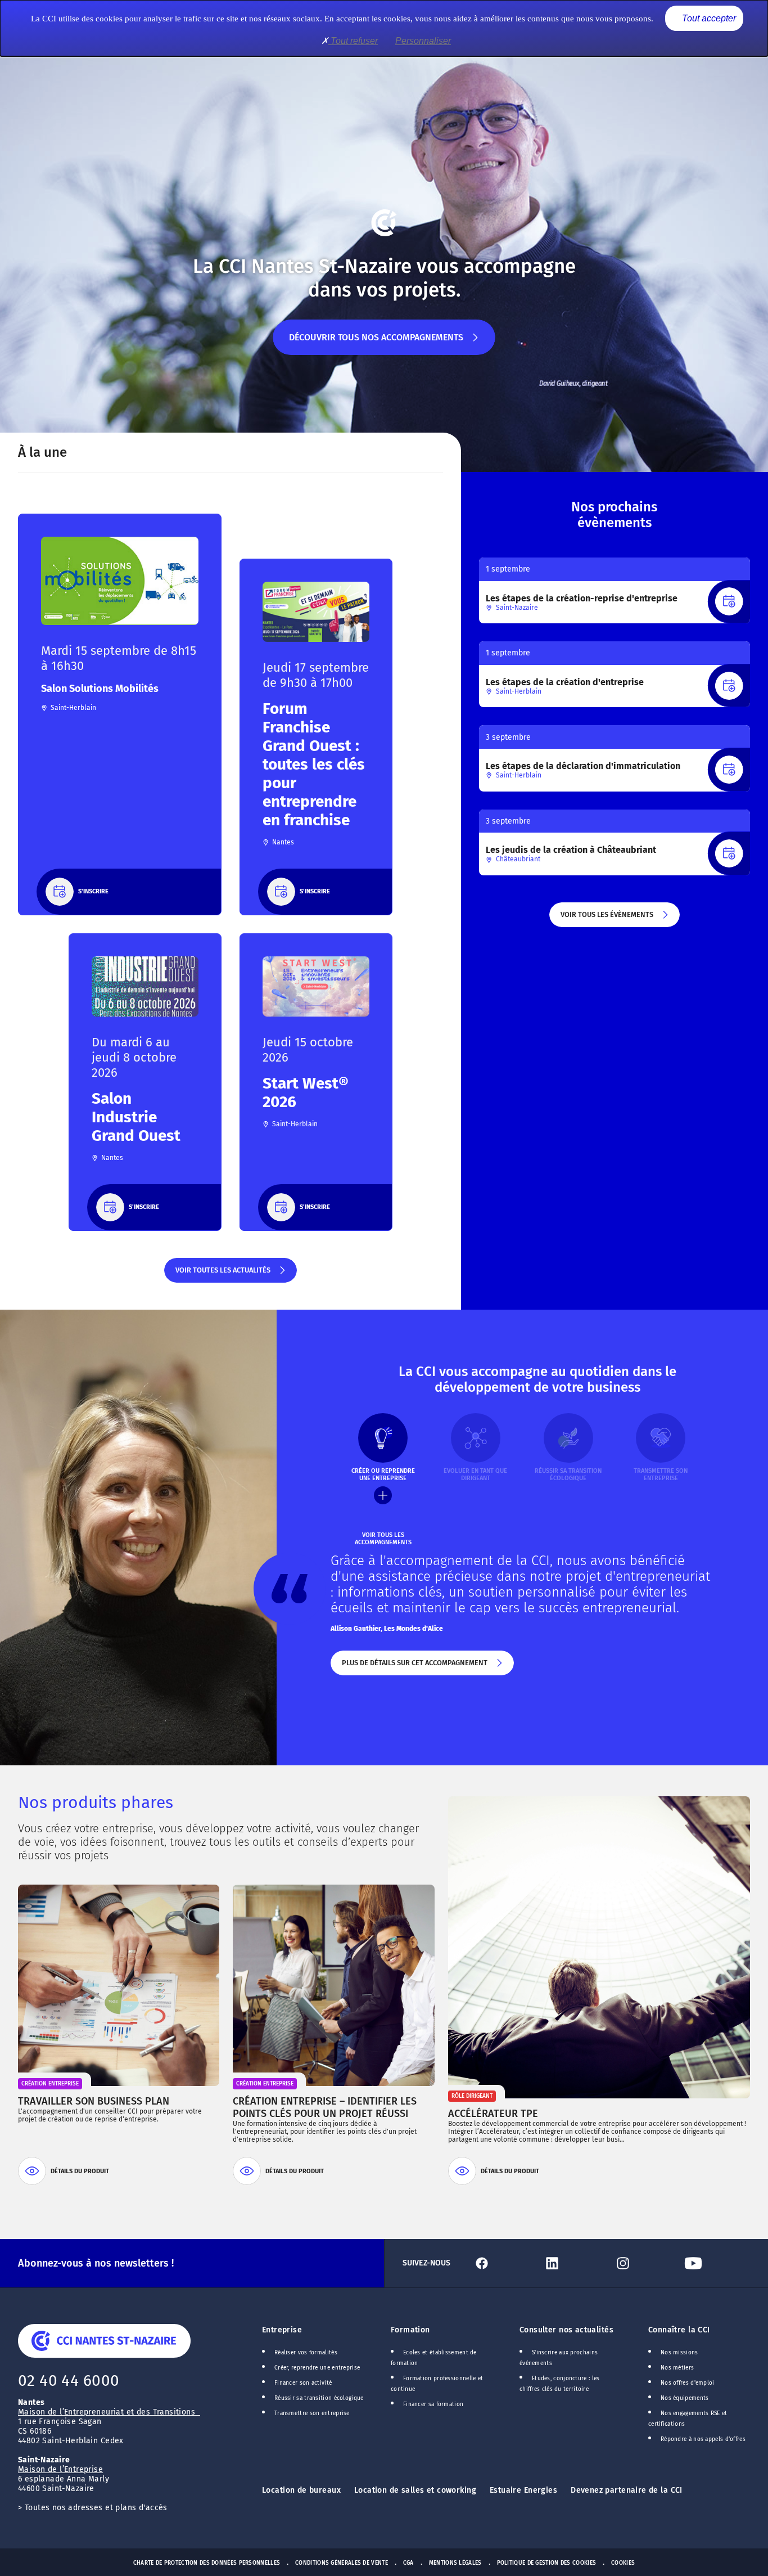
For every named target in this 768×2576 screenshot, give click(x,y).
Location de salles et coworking (415, 2490)
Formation (410, 2330)
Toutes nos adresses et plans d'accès (96, 2508)
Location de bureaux (301, 2490)
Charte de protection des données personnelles (207, 2563)
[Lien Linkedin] (574, 2263)
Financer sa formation (433, 2404)
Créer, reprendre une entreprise (317, 2368)
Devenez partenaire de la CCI (627, 2490)
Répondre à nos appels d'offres (703, 2439)
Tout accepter (708, 18)
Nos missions (679, 2353)
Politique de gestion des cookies (547, 2563)
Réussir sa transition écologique (319, 2398)
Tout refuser (353, 41)
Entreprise (282, 2330)
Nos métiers (677, 2368)
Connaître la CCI (679, 2330)
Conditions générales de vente (342, 2563)
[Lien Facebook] (503, 2263)
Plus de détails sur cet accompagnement (414, 1667)
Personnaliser (423, 41)
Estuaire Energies (523, 2490)
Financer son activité (303, 2383)
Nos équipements (685, 2398)
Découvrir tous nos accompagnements (376, 343)
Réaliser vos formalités (306, 2353)
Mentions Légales (455, 2563)
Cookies (623, 2563)
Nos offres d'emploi (688, 2383)
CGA (408, 2563)
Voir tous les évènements (606, 919)
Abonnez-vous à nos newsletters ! (96, 2263)
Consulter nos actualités (566, 2330)
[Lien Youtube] (715, 2263)
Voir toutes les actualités (222, 1274)
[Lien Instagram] (645, 2263)
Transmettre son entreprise (312, 2413)
